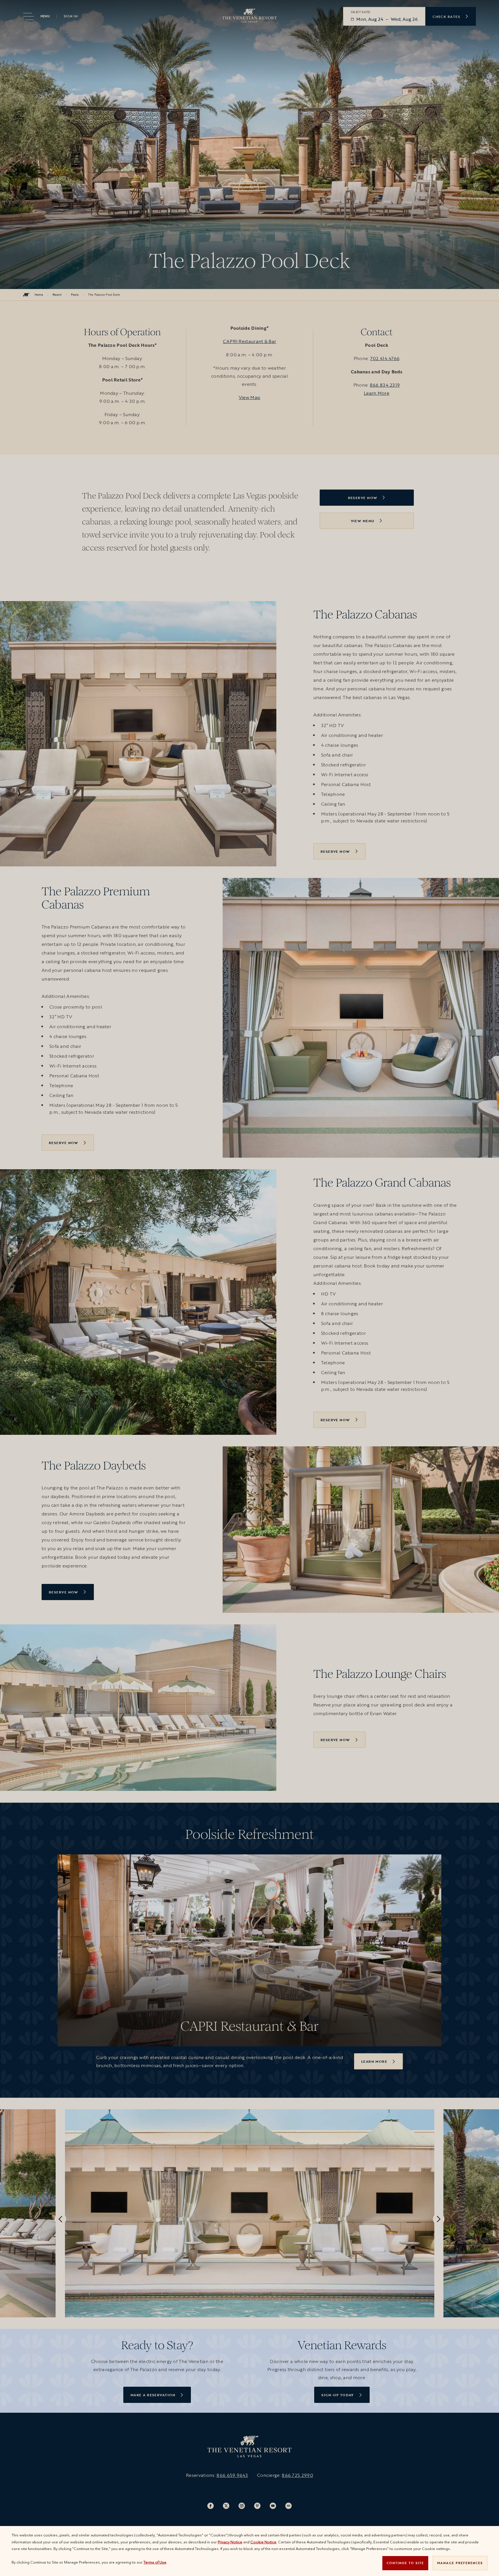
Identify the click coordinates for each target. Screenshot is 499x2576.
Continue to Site (405, 2563)
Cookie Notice (263, 2542)
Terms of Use (155, 2562)
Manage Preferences (460, 2563)
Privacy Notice (230, 2542)
